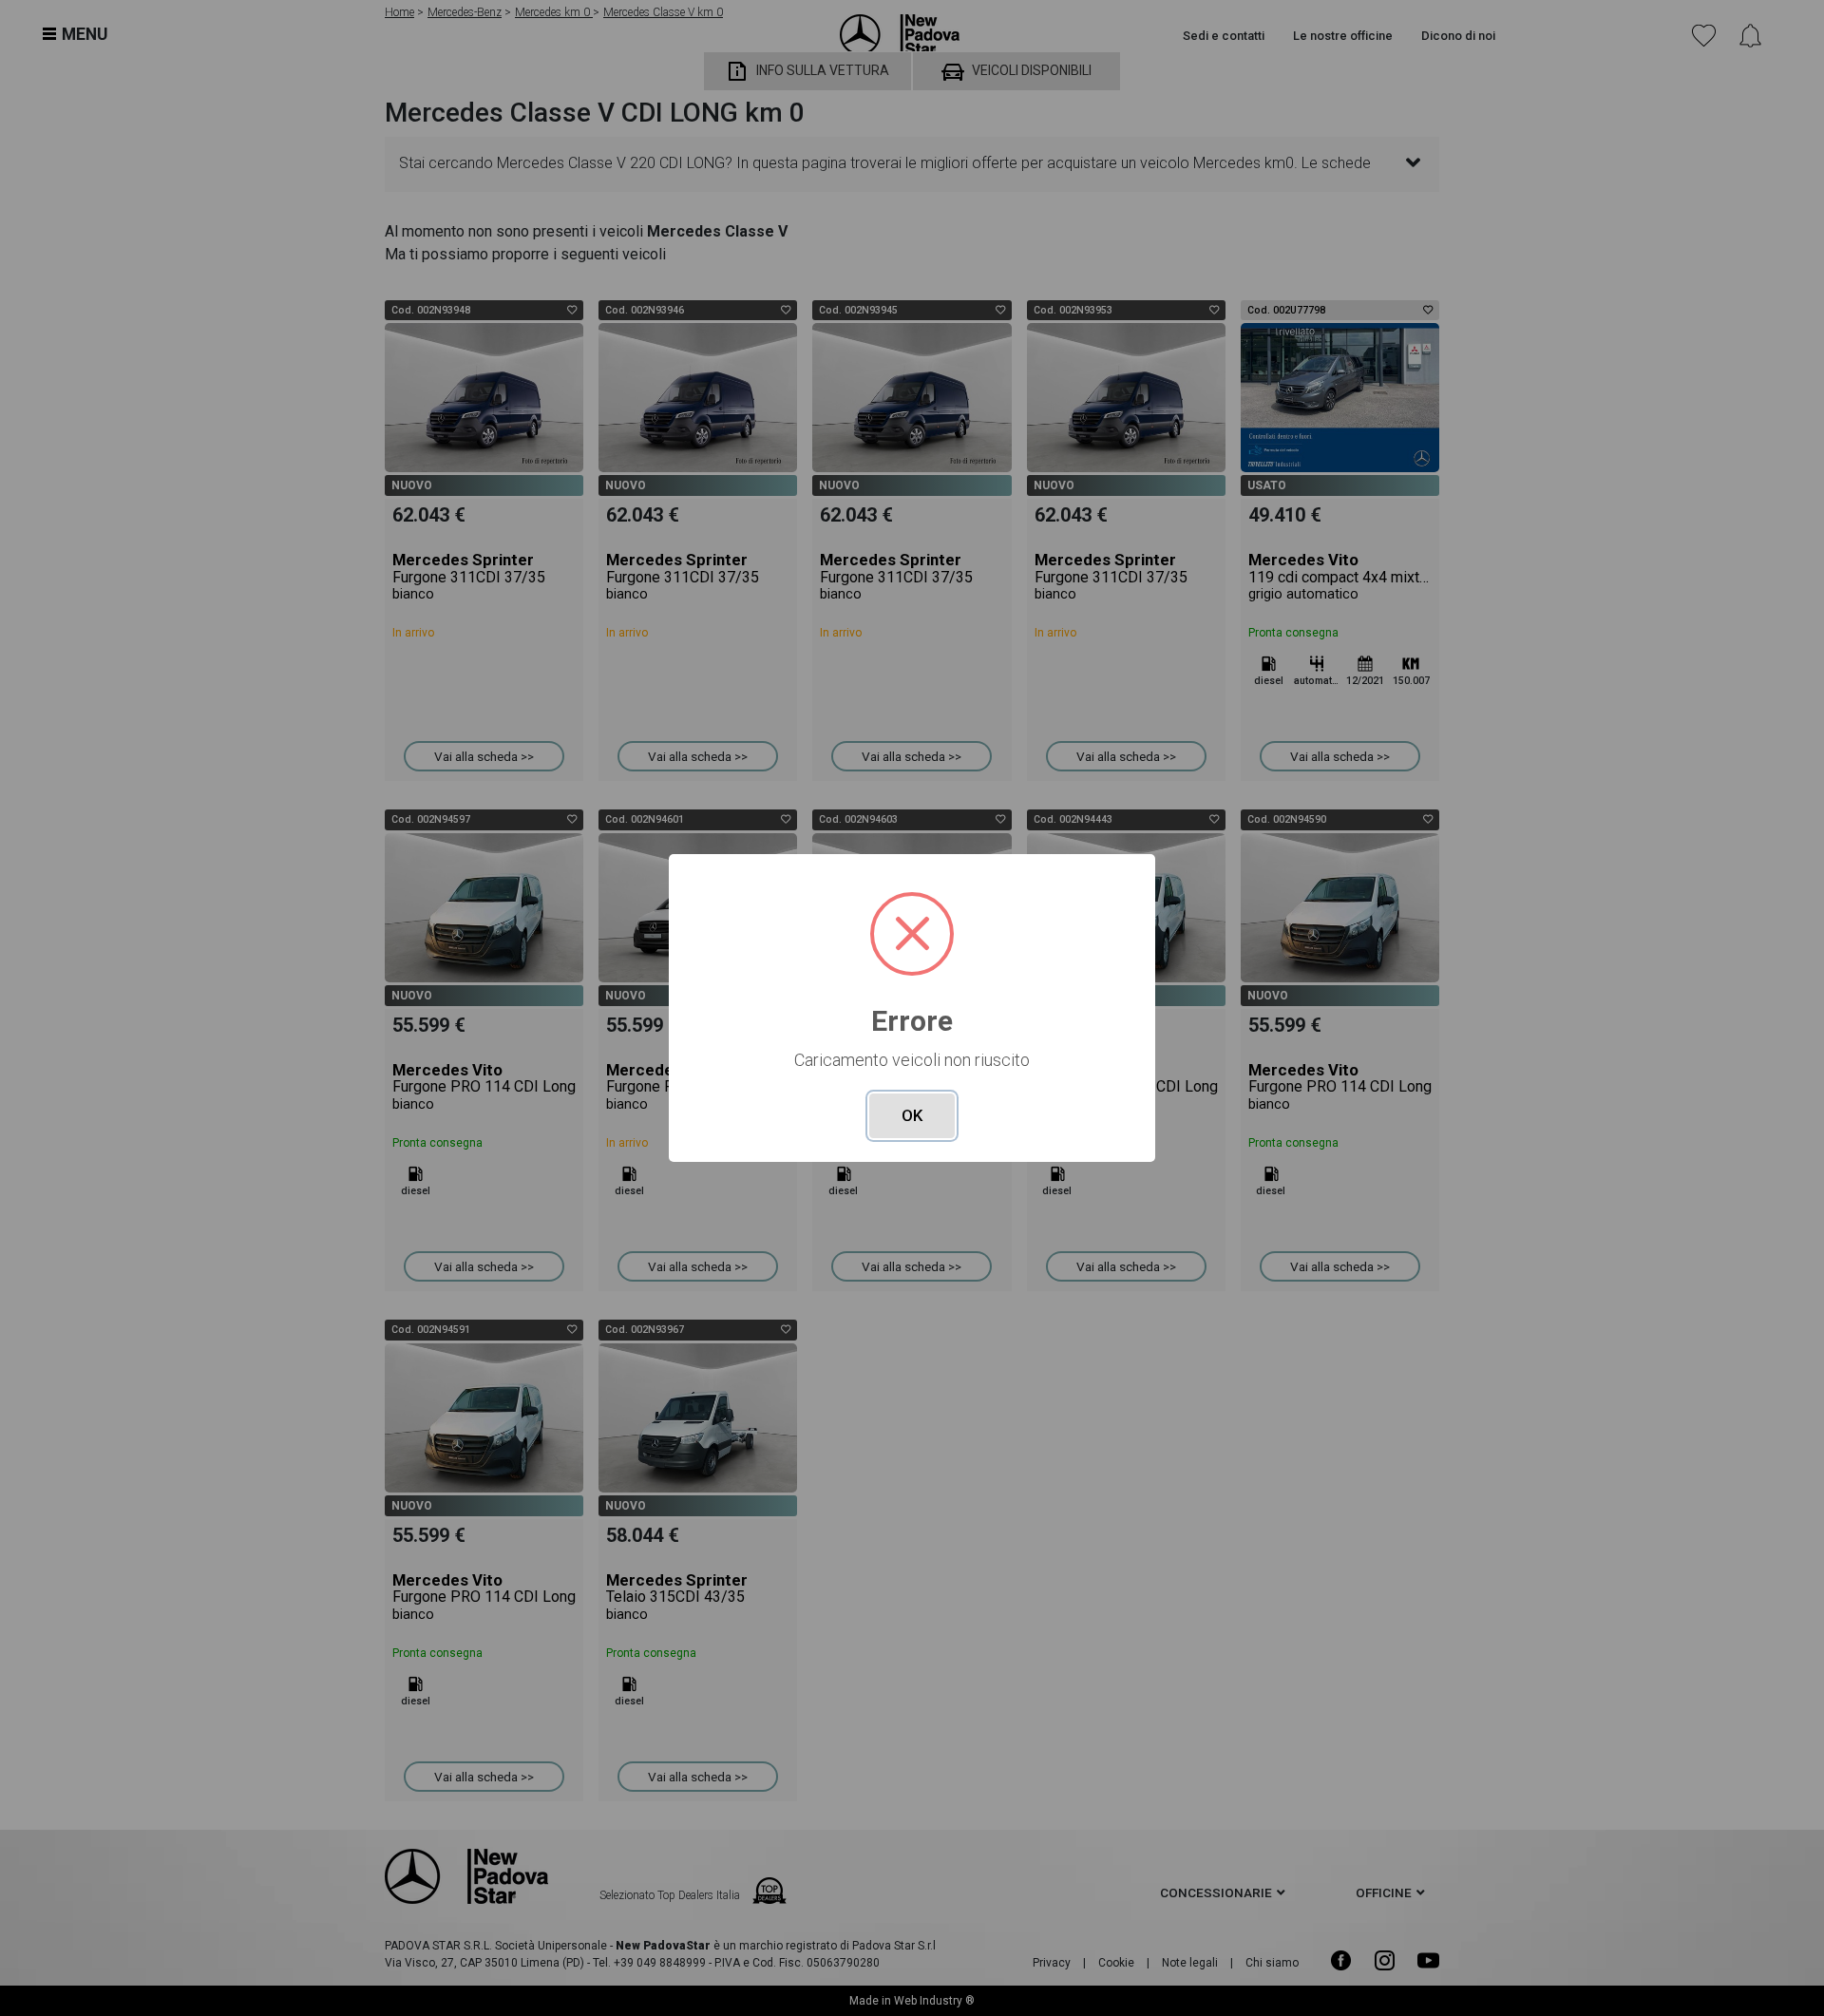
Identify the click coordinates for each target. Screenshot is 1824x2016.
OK (912, 1115)
